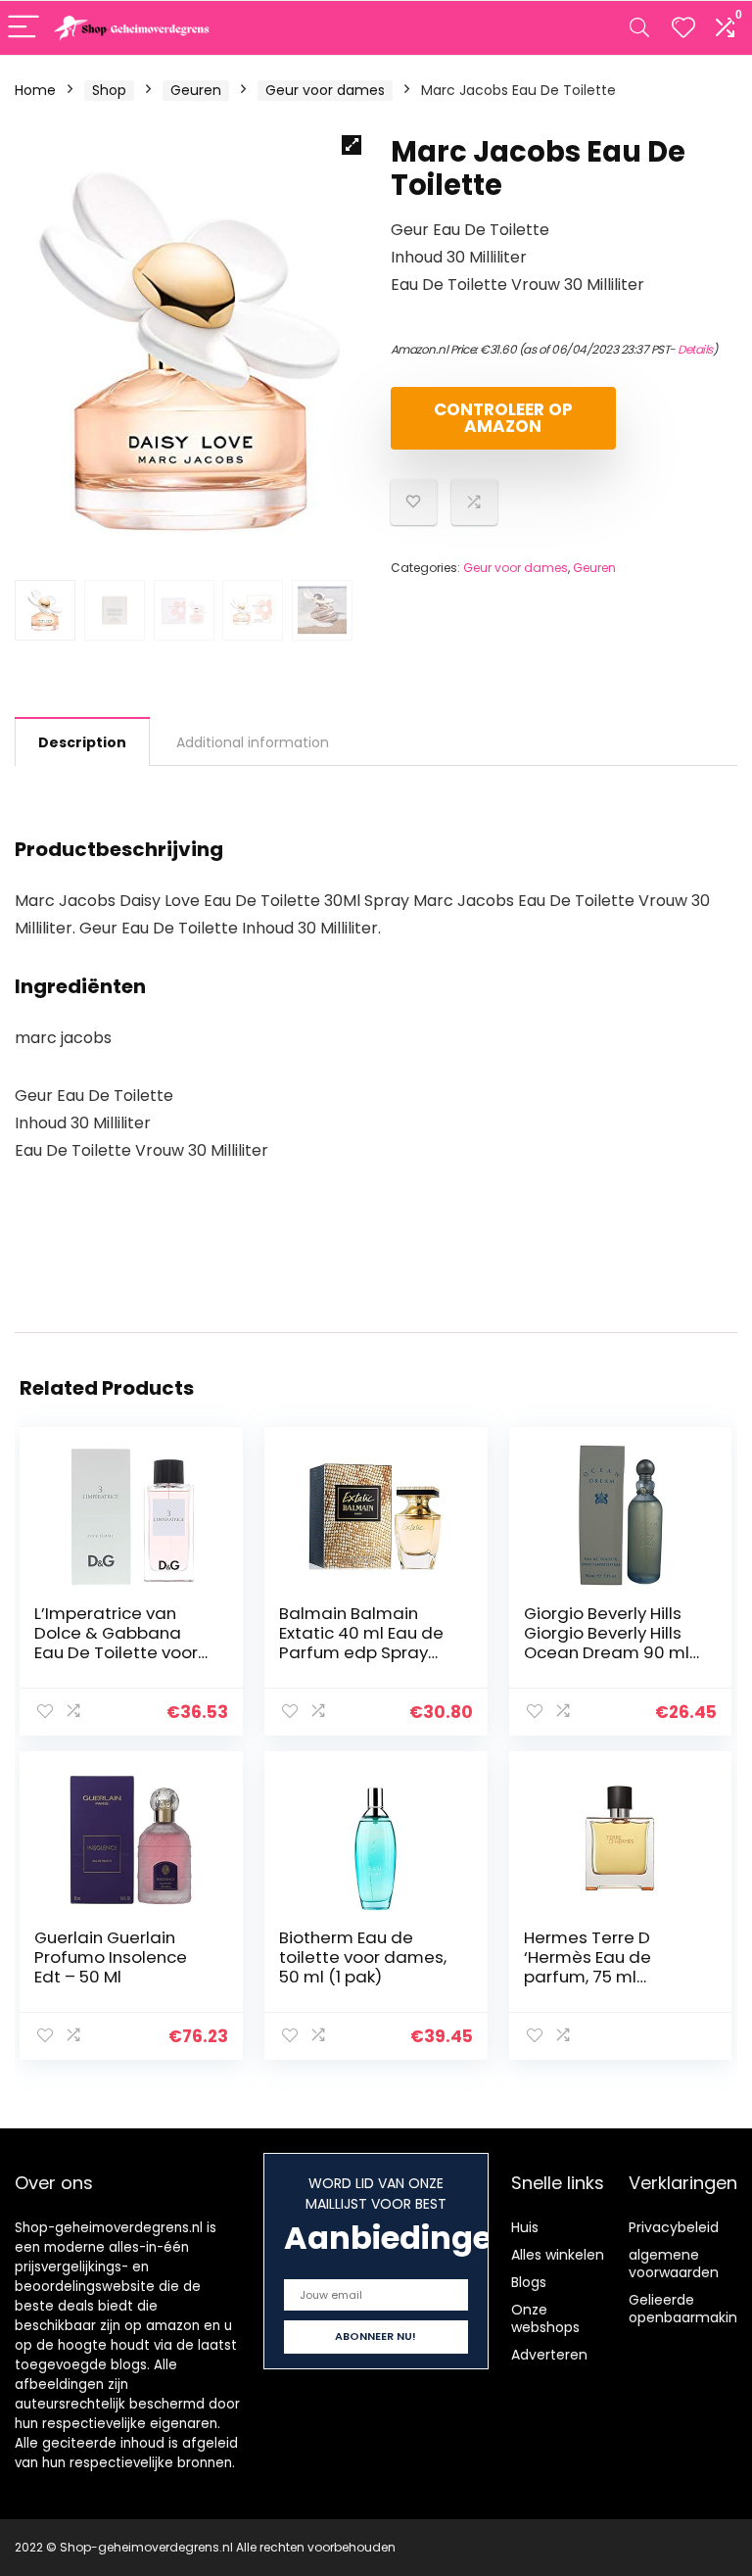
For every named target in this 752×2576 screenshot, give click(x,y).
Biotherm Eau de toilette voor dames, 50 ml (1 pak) (363, 1957)
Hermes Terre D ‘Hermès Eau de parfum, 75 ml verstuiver (587, 1967)
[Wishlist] (683, 28)
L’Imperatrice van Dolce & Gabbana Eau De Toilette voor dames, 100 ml (116, 1643)
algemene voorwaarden (674, 2264)
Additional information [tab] (253, 742)
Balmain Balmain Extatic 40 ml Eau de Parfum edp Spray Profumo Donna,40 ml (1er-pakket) (368, 1652)
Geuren (196, 90)
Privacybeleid (674, 2227)
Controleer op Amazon (503, 418)
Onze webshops (545, 2318)
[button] (352, 145)
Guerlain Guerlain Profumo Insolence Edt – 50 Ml (111, 1957)
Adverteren (549, 2355)
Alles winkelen (558, 2255)
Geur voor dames (325, 90)
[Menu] (23, 28)
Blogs (529, 2282)
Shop (109, 90)
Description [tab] (82, 742)
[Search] (639, 28)
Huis (525, 2227)
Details (695, 349)
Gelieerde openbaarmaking (687, 2309)
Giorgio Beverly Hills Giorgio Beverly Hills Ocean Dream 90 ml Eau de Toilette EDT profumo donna (607, 1652)
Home (35, 90)
